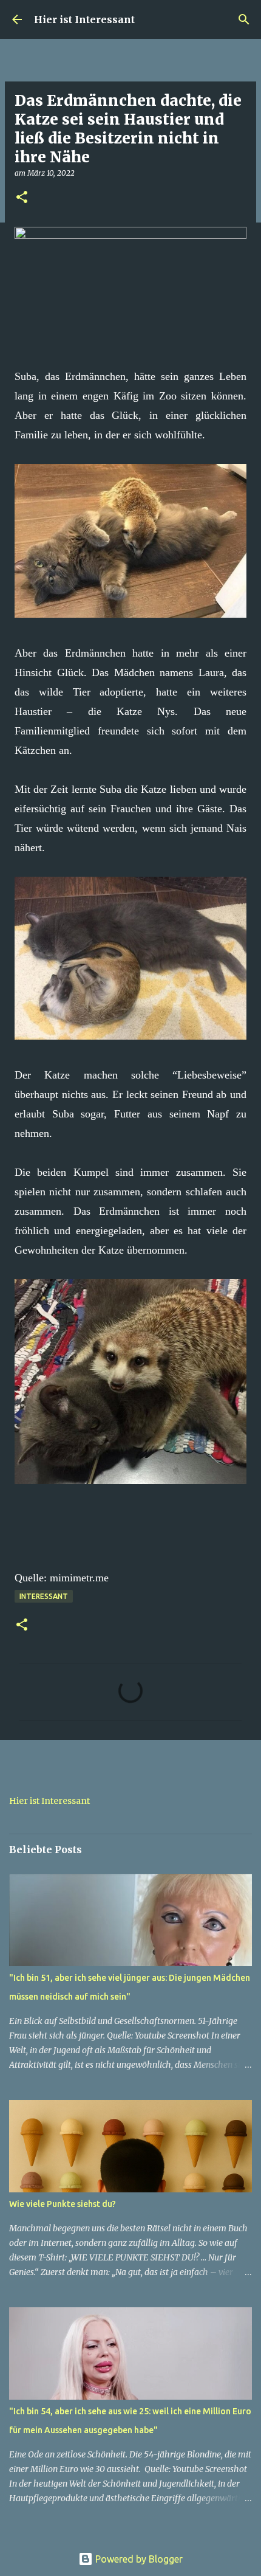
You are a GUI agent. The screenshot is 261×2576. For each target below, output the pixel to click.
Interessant (44, 1596)
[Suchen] (244, 19)
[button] (22, 198)
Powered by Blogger (138, 2559)
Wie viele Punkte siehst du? (63, 2204)
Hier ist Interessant (84, 19)
